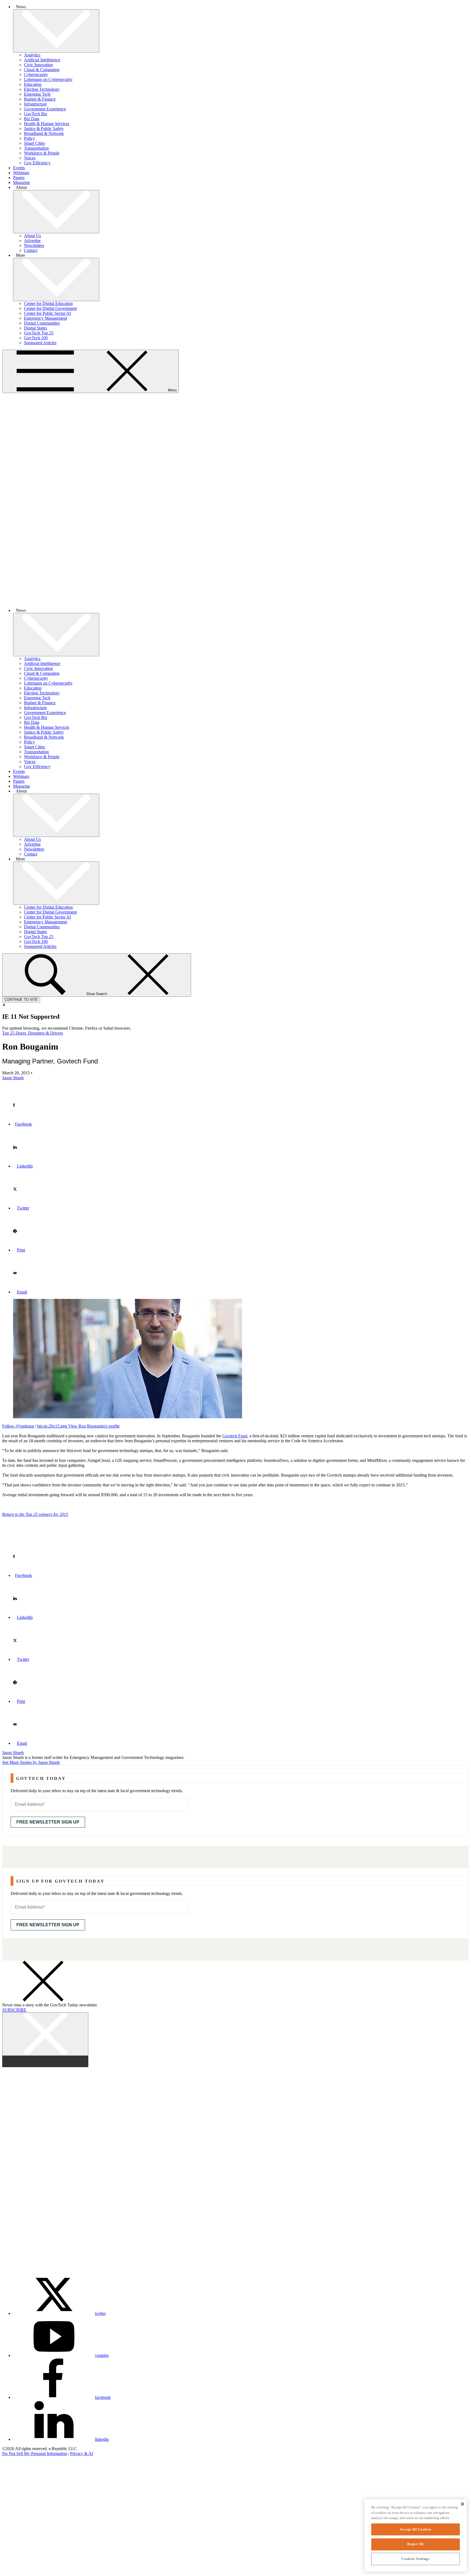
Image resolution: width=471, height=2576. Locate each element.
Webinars (21, 173)
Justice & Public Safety (44, 129)
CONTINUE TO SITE (21, 1000)
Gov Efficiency (37, 163)
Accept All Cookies (416, 2529)
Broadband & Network (44, 133)
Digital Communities (42, 323)
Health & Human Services (47, 124)
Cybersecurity (36, 75)
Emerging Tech (37, 94)
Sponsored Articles (40, 343)
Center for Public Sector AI (47, 313)
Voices (30, 158)
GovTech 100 (36, 338)
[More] (56, 31)
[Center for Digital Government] (20, 2527)
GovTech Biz (36, 114)
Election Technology (42, 89)
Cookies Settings (416, 2559)
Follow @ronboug (18, 1426)
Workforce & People (42, 153)
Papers (19, 178)
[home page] (235, 601)
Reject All (416, 2544)
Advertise (32, 241)
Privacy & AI (81, 2453)
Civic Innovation (38, 65)
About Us (32, 236)
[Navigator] (20, 2512)
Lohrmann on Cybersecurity (48, 79)
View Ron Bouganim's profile (78, 1426)
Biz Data (32, 119)
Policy (29, 138)
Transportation (36, 148)
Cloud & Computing (42, 70)
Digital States (35, 328)
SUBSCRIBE (14, 2010)
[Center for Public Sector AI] (20, 2557)
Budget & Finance (40, 99)
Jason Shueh (13, 1753)
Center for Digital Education (48, 303)
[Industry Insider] (20, 2498)
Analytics (32, 55)
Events (19, 168)
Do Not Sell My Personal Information (35, 2453)
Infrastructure (35, 104)
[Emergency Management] (20, 2571)
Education (33, 84)
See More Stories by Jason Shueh (31, 1762)
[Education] (20, 2542)
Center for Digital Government (50, 308)
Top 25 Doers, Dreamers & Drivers (33, 1033)
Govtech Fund (235, 1436)
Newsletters (34, 245)
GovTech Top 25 (39, 333)
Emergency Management (46, 318)
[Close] (462, 2504)
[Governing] (20, 2468)
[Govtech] (20, 2483)
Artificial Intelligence (42, 60)
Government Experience (45, 109)
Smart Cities (34, 143)
